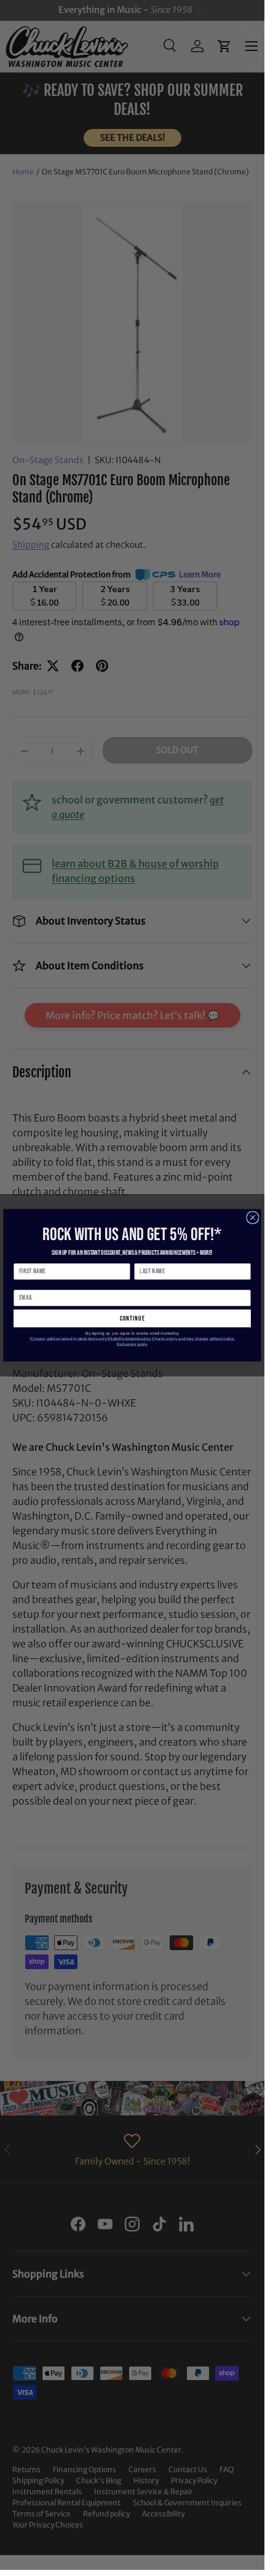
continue (132, 1318)
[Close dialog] (253, 1217)
